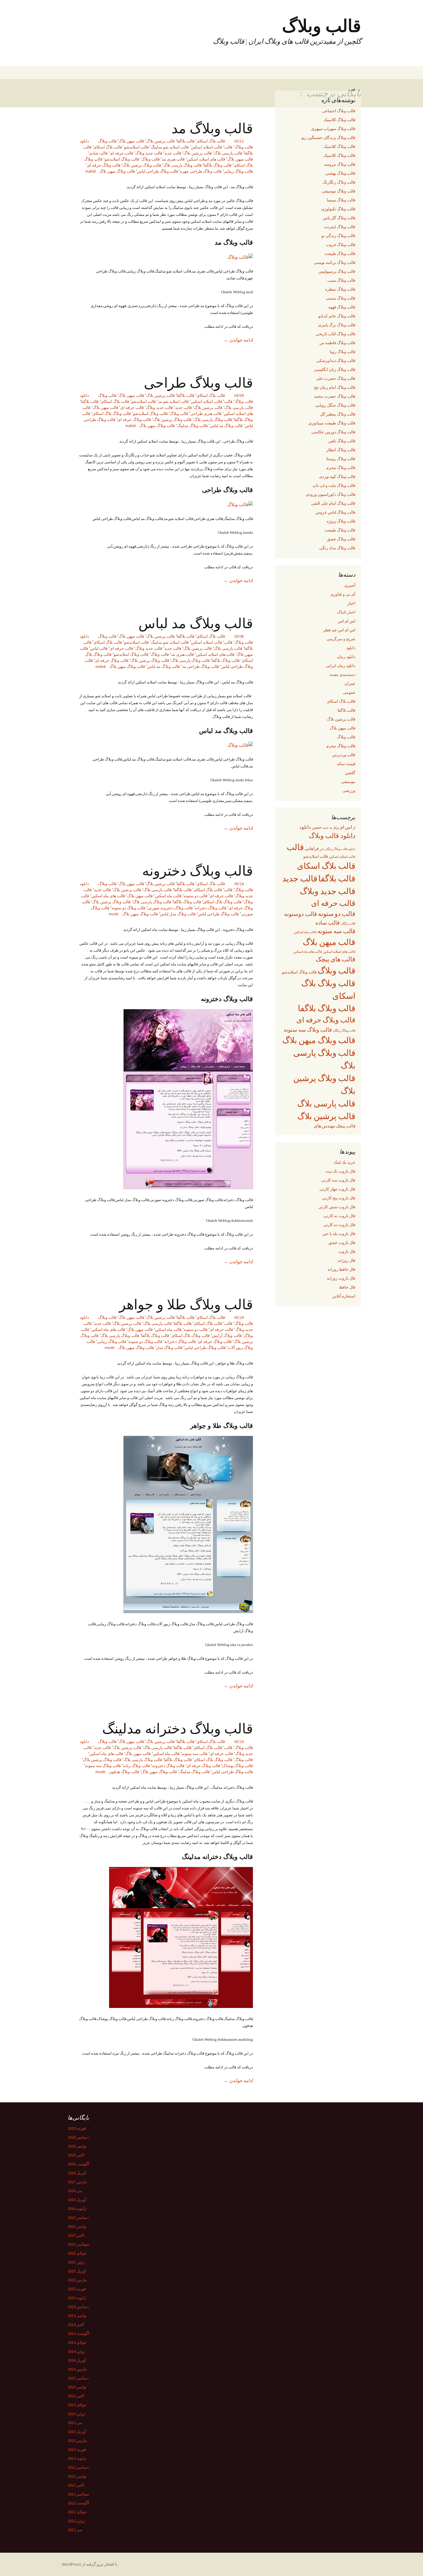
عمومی (349, 692)
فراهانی (312, 849)
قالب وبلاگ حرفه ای (104, 165)
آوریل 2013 (77, 2432)
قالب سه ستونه (195, 1754)
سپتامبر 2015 (78, 2244)
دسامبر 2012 (78, 2467)
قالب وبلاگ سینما (341, 200)
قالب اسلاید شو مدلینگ (170, 147)
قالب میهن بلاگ (131, 141)
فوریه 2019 (77, 2128)
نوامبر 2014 (77, 2316)
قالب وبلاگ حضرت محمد (335, 396)
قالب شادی (98, 153)
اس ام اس (347, 621)
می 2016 (75, 2191)
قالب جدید (173, 153)
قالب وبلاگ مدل (169, 1348)
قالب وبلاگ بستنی (341, 298)
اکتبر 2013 (76, 2396)
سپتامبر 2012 (78, 2494)
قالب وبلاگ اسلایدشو (122, 159)
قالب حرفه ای (121, 153)
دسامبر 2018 (78, 2137)
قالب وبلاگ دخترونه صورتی (170, 908)
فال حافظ (347, 1287)
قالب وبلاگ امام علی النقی (333, 503)
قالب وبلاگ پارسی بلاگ (182, 165)
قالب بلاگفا (186, 141)
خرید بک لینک (344, 1162)
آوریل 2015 (77, 2271)
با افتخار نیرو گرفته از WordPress (90, 2564)
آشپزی (350, 585)
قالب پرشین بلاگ (160, 141)
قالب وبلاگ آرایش (227, 1335)
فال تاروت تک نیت (340, 1171)
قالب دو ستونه (196, 896)
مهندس (329, 1126)
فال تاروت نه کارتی (339, 1216)
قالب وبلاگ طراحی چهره (201, 171)
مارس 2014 (77, 2369)
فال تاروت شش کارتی (337, 1207)
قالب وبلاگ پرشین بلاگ (142, 165)
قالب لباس (99, 648)
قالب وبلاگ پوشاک (238, 1766)
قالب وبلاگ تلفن (342, 441)
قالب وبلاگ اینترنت (340, 227)
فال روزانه (347, 1260)
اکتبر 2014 (76, 2325)
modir (114, 914)
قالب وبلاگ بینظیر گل (338, 414)
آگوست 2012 (78, 2503)
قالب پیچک (346, 1126)
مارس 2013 (77, 2440)
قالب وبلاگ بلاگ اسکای (112, 414)
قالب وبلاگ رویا (343, 352)
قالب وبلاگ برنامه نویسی (335, 262)
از (354, 827)
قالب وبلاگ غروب (341, 245)
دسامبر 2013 (78, 2378)
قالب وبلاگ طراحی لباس (158, 171)
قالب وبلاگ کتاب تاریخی (336, 334)
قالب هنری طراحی (206, 414)
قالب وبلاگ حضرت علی (336, 378)
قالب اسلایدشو (136, 147)
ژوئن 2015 (76, 2262)
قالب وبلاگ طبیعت (340, 254)
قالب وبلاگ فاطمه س (337, 343)
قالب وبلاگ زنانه (136, 1766)
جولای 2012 (77, 2512)
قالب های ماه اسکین (108, 896)
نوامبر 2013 (77, 2387)
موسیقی (348, 782)
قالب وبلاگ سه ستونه (103, 1766)
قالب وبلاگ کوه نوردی (337, 477)
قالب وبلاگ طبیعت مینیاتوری (332, 423)
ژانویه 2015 (77, 2298)
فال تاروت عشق (342, 1243)
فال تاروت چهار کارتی (337, 1189)
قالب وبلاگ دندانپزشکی (336, 361)
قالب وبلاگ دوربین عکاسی (333, 432)
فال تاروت (347, 1251)
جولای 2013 (77, 2405)
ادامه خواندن (238, 340)
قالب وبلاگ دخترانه (211, 908)
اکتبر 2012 (76, 2485)
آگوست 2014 (78, 2333)
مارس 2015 (77, 2280)
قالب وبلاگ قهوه (342, 307)
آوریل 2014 (77, 2360)
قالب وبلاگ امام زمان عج (335, 387)
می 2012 (75, 2530)
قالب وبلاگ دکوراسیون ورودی (331, 494)
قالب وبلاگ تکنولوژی (338, 209)
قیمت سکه (346, 764)
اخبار (351, 603)
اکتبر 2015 (76, 2235)
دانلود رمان (346, 657)
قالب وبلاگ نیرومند (340, 164)
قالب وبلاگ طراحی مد (200, 666)
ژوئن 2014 (76, 2351)
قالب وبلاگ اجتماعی (339, 111)
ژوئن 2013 (76, 2414)
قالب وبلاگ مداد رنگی (337, 548)
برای (336, 828)
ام (342, 827)
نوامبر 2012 (77, 2476)
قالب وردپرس (344, 755)
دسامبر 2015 (78, 2217)
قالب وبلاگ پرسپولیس (337, 271)
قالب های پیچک (336, 959)
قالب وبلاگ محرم (341, 468)
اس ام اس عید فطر (339, 630)
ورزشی (349, 790)
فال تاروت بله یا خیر (339, 1234)
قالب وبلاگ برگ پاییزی (337, 325)
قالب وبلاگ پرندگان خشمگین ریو (328, 138)
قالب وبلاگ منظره (340, 289)
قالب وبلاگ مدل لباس (178, 914)
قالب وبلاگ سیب (341, 280)
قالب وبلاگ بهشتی (340, 173)
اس (348, 827)
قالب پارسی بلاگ (228, 153)
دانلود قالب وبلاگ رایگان (340, 849)
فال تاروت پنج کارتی (339, 1198)
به (331, 828)
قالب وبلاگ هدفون (124, 1772)
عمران (350, 683)
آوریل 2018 (77, 2173)
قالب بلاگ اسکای (211, 141)
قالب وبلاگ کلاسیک (339, 120)
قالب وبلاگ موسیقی (339, 191)
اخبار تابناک (346, 612)
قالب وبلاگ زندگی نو (338, 236)
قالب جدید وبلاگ (149, 153)
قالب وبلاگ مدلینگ (192, 426)
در (322, 848)
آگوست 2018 (78, 2164)
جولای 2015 (77, 2253)
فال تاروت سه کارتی (338, 1180)
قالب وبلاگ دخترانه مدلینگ (178, 1728)
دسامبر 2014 (78, 2307)
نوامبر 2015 (77, 2226)
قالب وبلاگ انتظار (341, 450)
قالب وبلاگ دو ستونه (128, 908)
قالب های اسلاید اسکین (206, 159)
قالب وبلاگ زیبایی (238, 171)
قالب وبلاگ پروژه (341, 521)
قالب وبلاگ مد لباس (226, 426)
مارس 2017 (77, 2182)
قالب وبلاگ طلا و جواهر (186, 1304)
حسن (317, 827)
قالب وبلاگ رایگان (344, 1030)
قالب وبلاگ (107, 141)
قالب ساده (327, 923)
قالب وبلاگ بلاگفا (218, 165)
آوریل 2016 (77, 2200)
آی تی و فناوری (343, 594)
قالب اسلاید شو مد (173, 401)
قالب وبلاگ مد (212, 128)
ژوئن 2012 (76, 2521)
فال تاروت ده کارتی (339, 1225)
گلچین (350, 773)
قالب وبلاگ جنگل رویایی (335, 405)
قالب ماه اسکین (168, 896)
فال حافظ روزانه (341, 1269)
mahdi (91, 171)
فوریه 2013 (77, 2449)
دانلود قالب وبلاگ (332, 836)
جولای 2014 (77, 2342)
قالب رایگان (348, 923)
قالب (228, 147)
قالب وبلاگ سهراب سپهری (333, 129)
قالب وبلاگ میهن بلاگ (117, 171)
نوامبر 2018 (77, 2146)
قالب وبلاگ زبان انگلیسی (335, 369)
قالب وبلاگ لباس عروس (335, 512)
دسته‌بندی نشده (343, 675)
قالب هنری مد (173, 159)
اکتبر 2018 (76, 2155)
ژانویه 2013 (77, 2458)
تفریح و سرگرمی (341, 639)
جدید (325, 828)
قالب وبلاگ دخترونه (198, 870)
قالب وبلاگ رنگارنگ (339, 182)
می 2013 (75, 2423)
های (317, 1126)
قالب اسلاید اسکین (206, 147)
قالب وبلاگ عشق (341, 539)
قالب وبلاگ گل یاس (339, 218)
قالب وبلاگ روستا (341, 459)
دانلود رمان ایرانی (341, 666)
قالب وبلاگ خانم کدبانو (337, 316)
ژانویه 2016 (77, 2209)
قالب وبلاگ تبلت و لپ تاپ (334, 485)
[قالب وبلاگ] (240, 256)
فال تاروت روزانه (341, 1278)
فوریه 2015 (77, 2289)
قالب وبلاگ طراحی (198, 382)
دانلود (351, 648)
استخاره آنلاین (344, 1296)
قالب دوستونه (301, 914)
